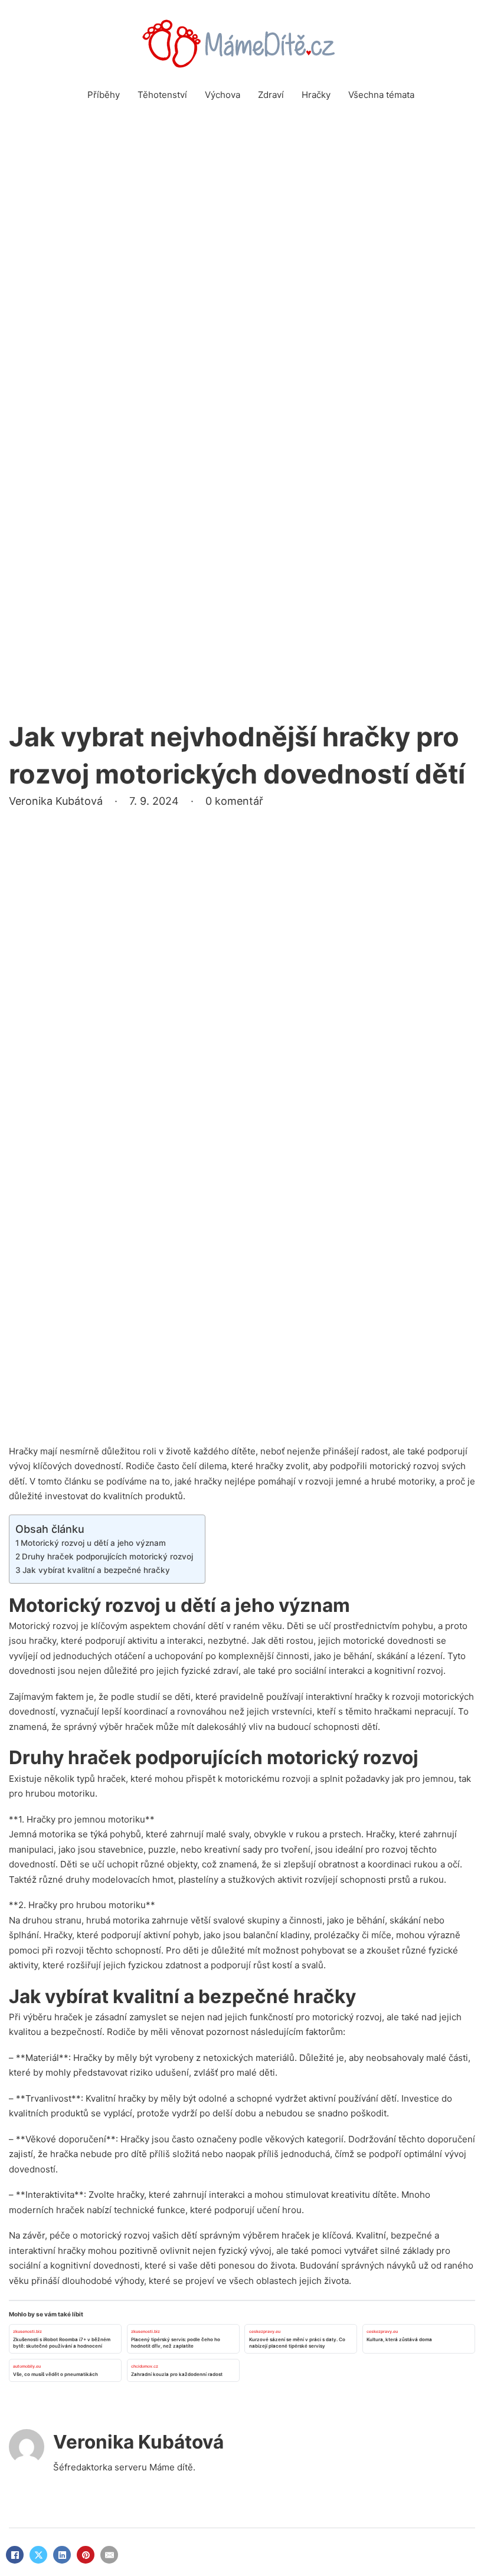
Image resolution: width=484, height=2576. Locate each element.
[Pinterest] (86, 2555)
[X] (38, 2555)
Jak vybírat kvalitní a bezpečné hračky (96, 1570)
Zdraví (271, 95)
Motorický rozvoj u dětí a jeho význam (93, 1543)
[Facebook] (15, 2555)
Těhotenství (162, 95)
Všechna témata (381, 95)
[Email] (109, 2555)
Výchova (223, 95)
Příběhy (104, 95)
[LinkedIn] (62, 2555)
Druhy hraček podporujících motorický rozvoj (107, 1556)
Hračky (316, 95)
